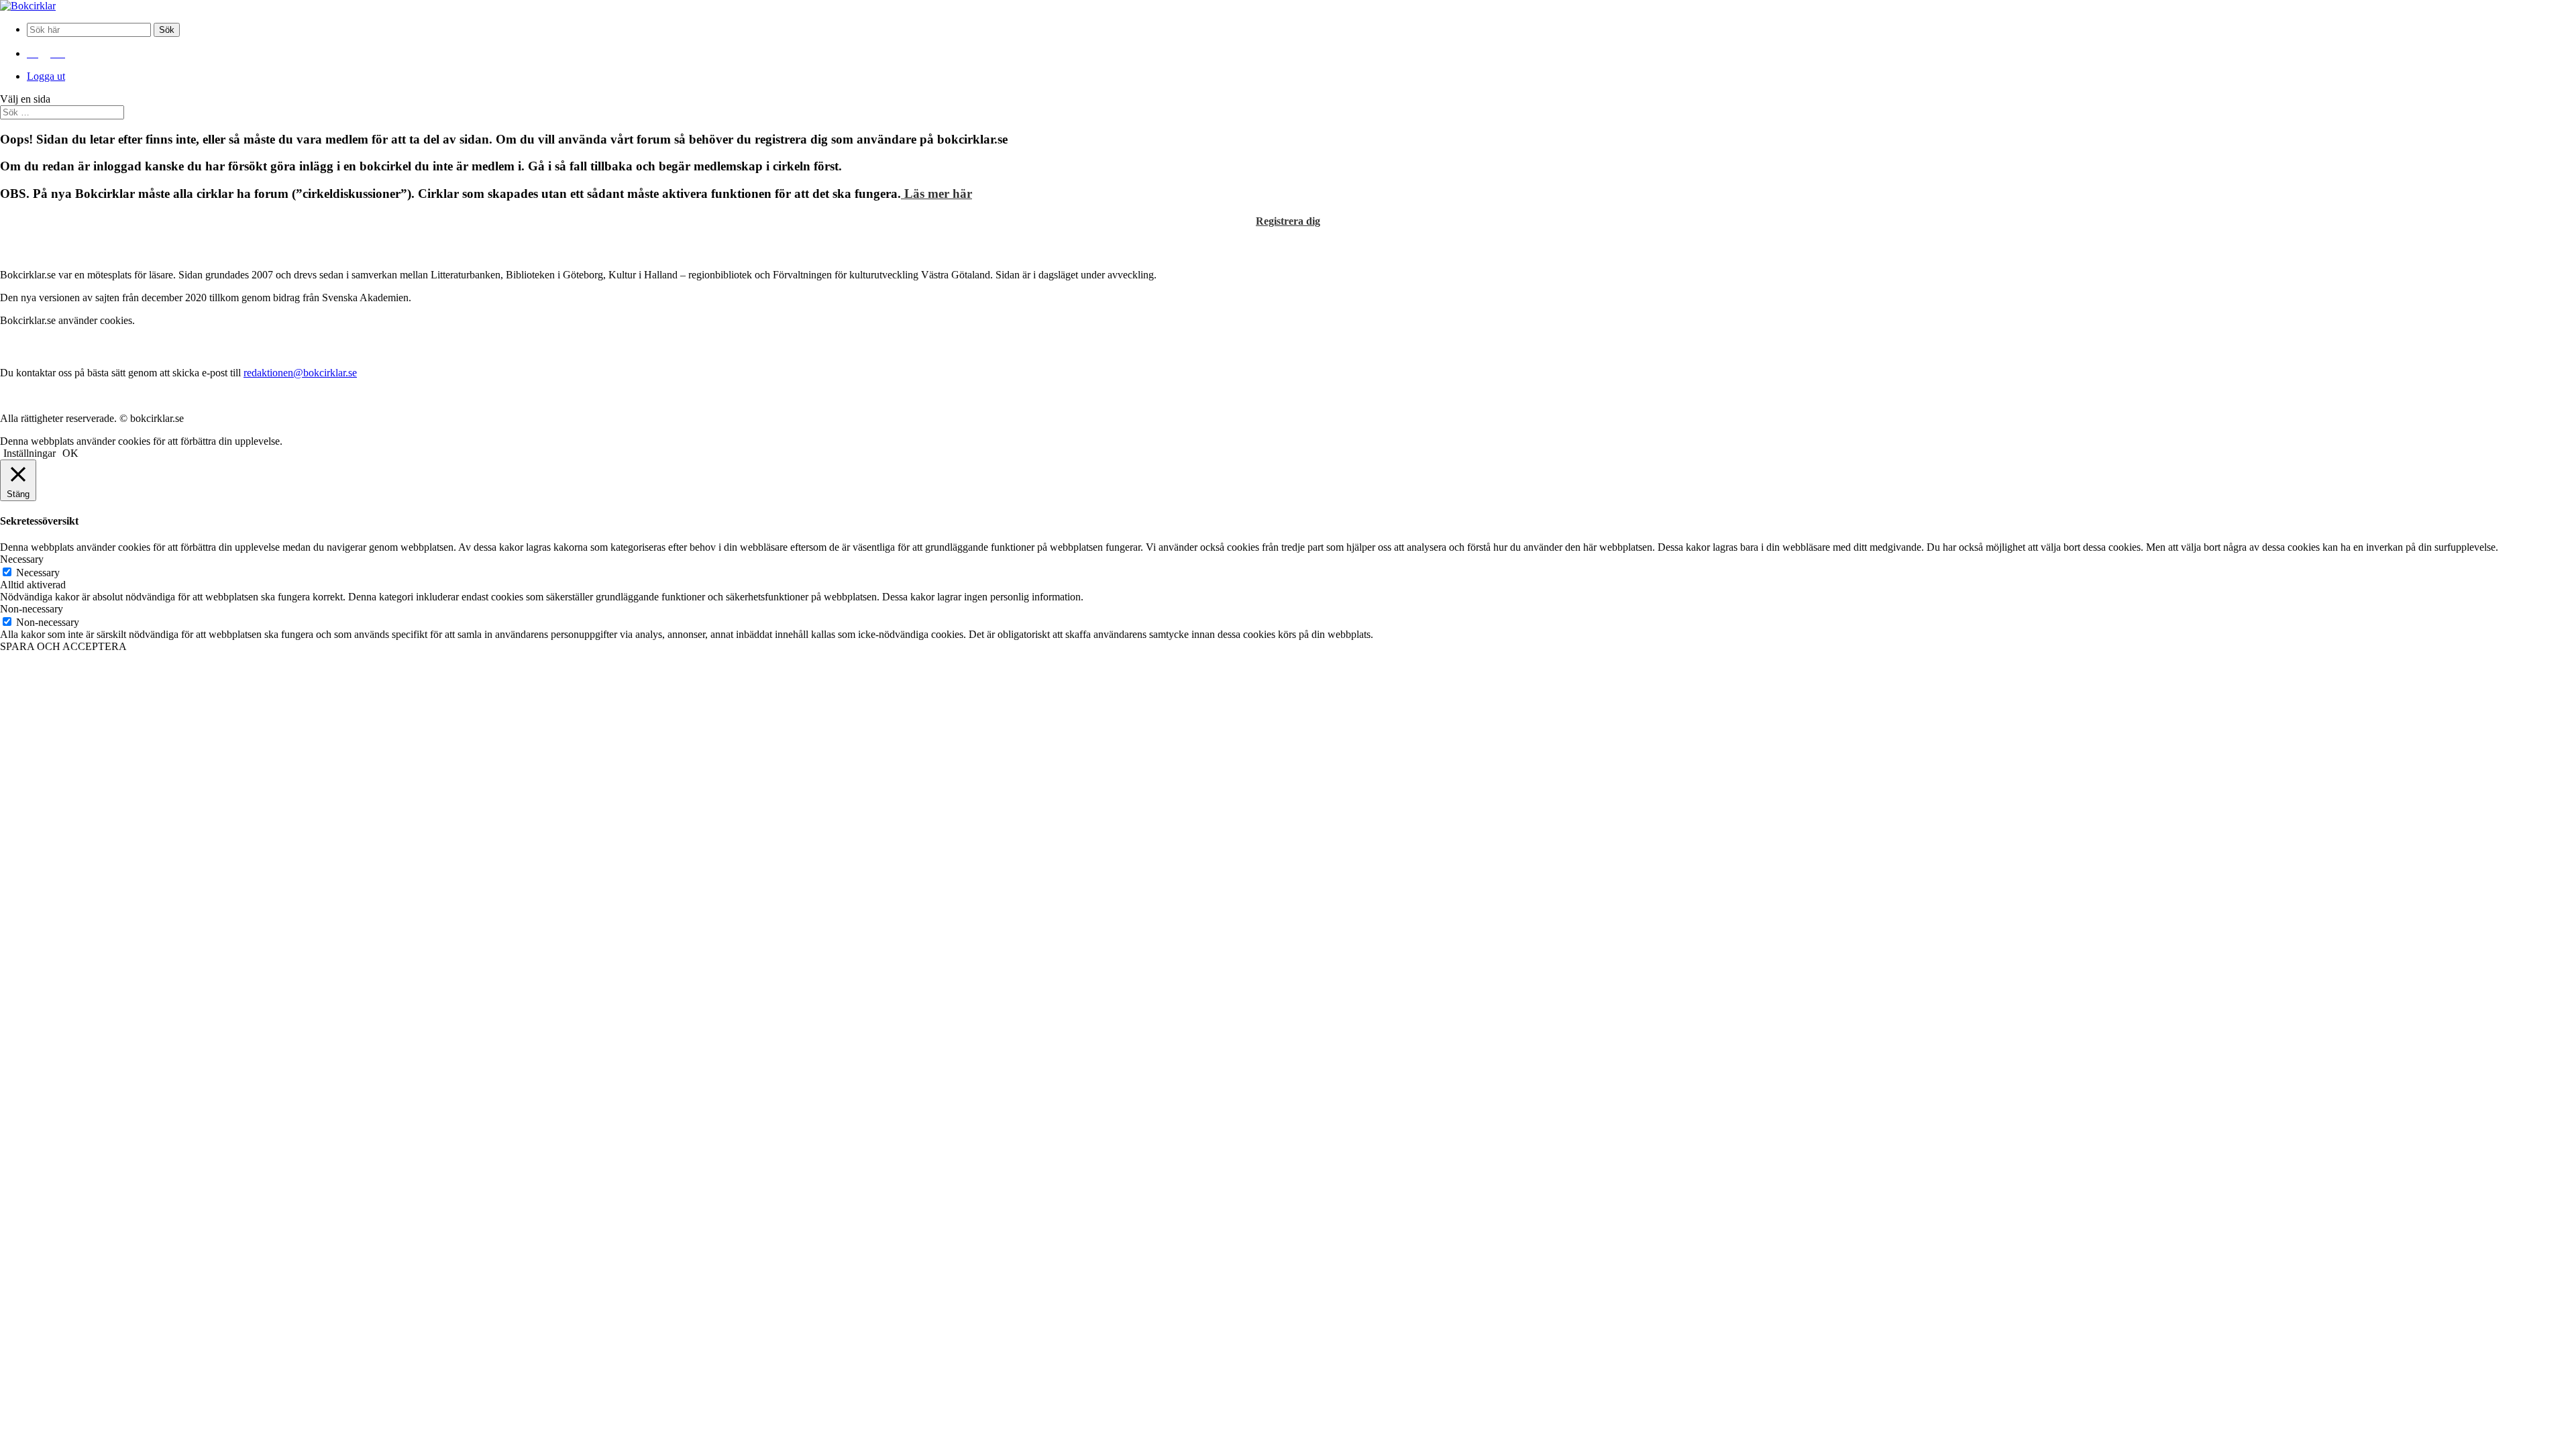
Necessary (38, 573)
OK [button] (70, 453)
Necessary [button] (22, 559)
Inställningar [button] (30, 453)
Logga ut (46, 76)
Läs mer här (936, 194)
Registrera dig (1288, 221)
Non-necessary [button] (32, 609)
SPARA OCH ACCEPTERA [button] (63, 646)
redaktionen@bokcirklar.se (300, 373)
